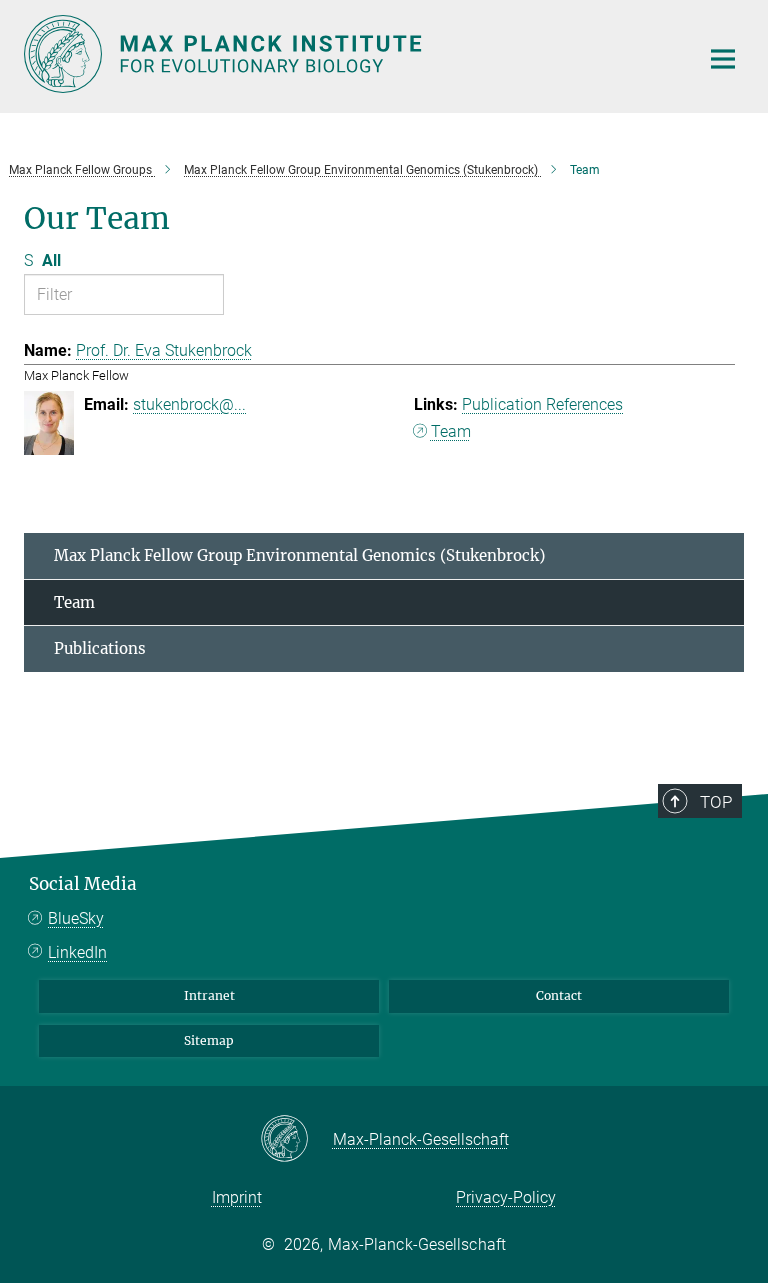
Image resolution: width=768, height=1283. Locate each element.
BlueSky (76, 918)
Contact (559, 995)
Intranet (209, 995)
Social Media (83, 884)
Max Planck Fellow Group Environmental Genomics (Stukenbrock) (299, 555)
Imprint (237, 1197)
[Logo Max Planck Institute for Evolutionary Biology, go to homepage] (349, 54)
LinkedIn (77, 952)
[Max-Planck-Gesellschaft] (296, 1140)
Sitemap (209, 1040)
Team (451, 431)
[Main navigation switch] (723, 59)
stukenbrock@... (189, 404)
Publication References (542, 404)
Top (716, 802)
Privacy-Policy (506, 1197)
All (51, 260)
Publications (100, 648)
